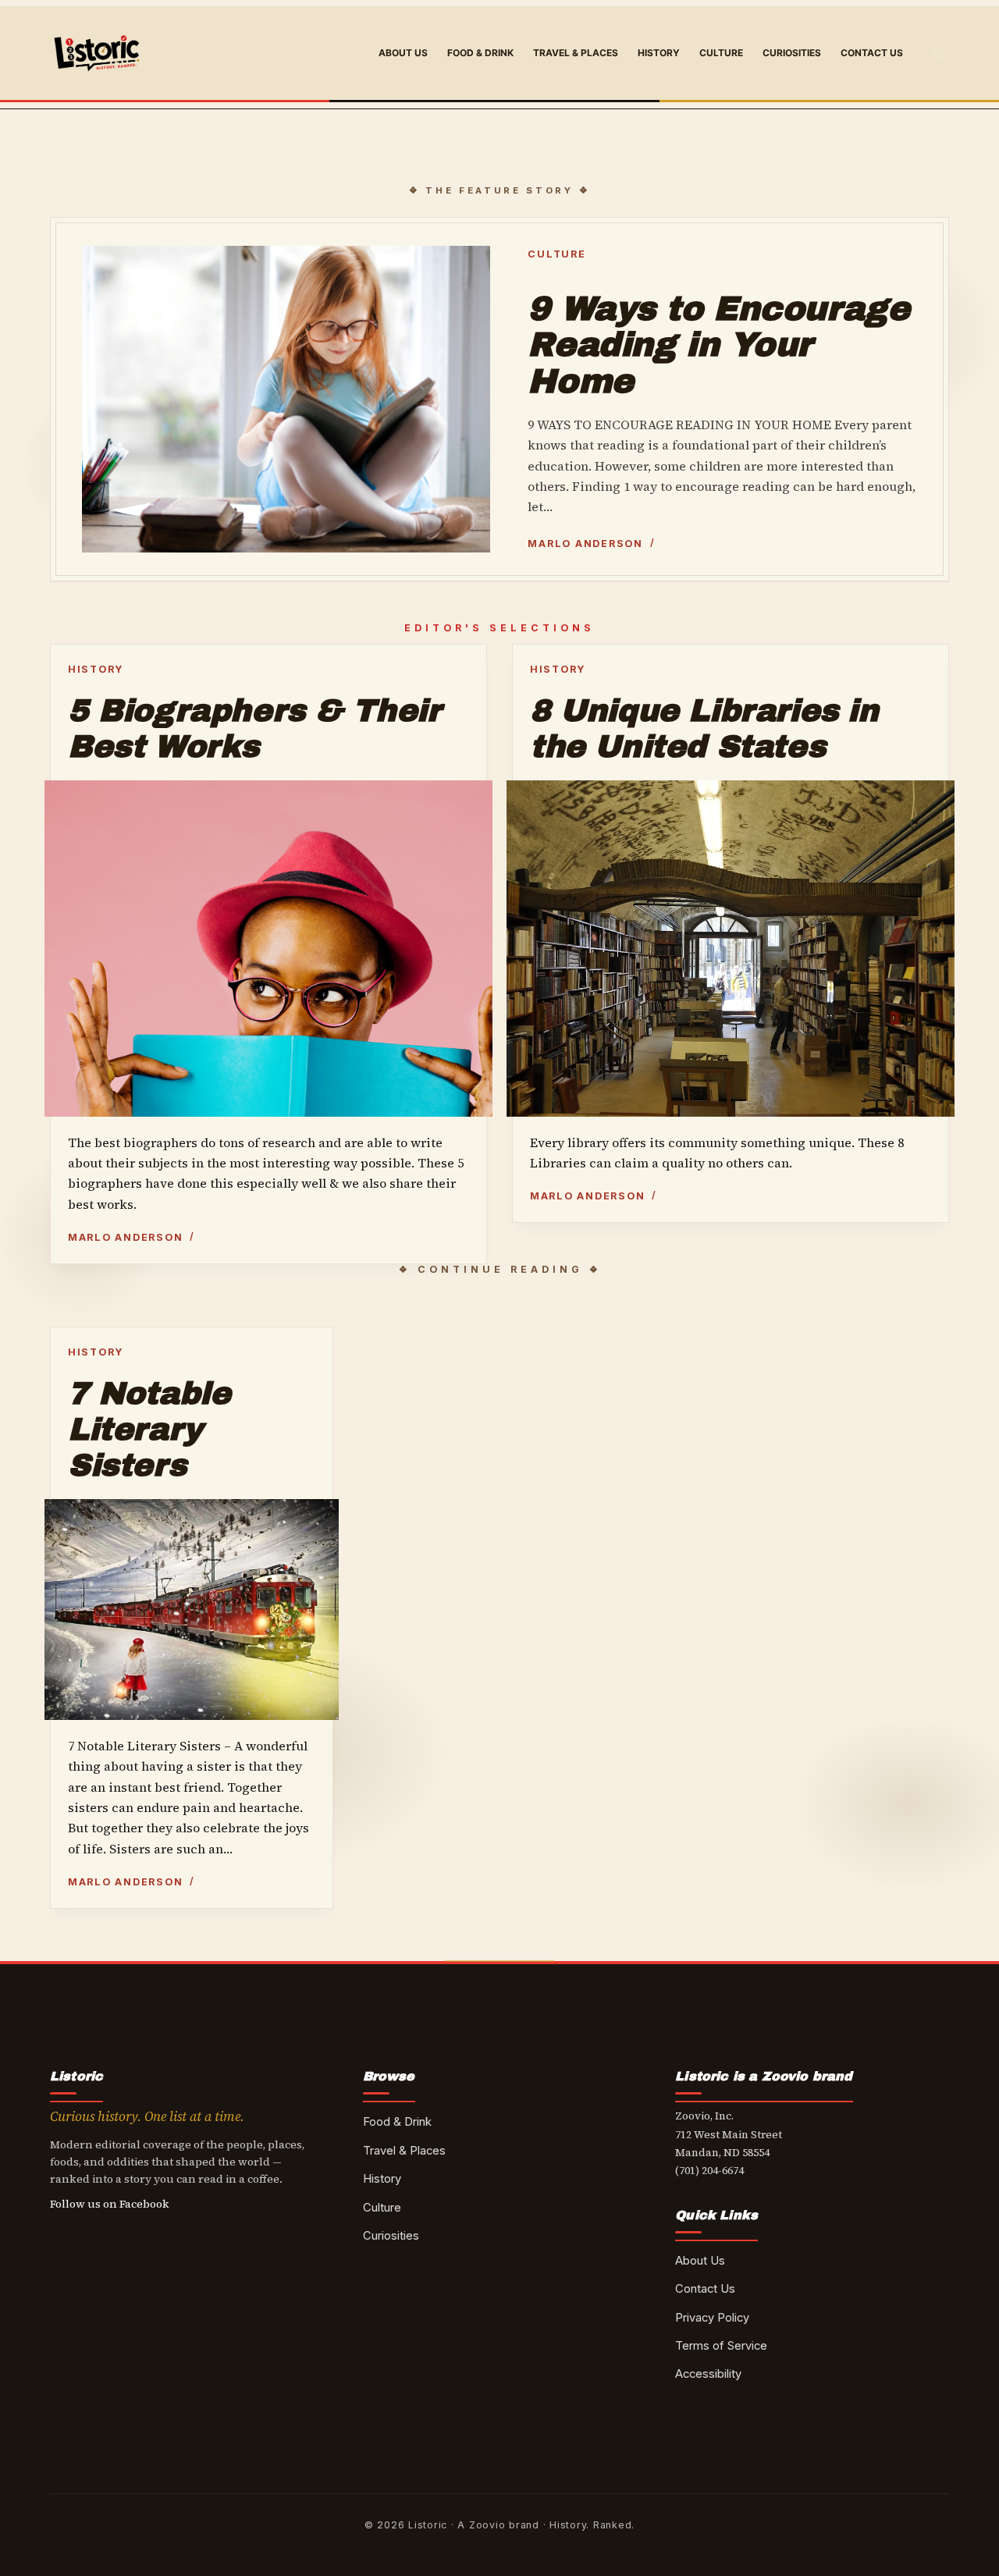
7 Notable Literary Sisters (149, 1429)
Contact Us (872, 53)
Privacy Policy (712, 2318)
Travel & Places (576, 53)
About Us (403, 53)
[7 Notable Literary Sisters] (192, 1609)
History (659, 53)
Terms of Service (721, 2346)
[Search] (939, 53)
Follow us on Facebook (110, 2204)
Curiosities (792, 53)
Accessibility (708, 2374)
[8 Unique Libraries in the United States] (731, 949)
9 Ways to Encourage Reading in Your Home (718, 345)
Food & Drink (480, 53)
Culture (721, 53)
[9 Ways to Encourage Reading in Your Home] (286, 399)
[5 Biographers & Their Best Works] (268, 948)
